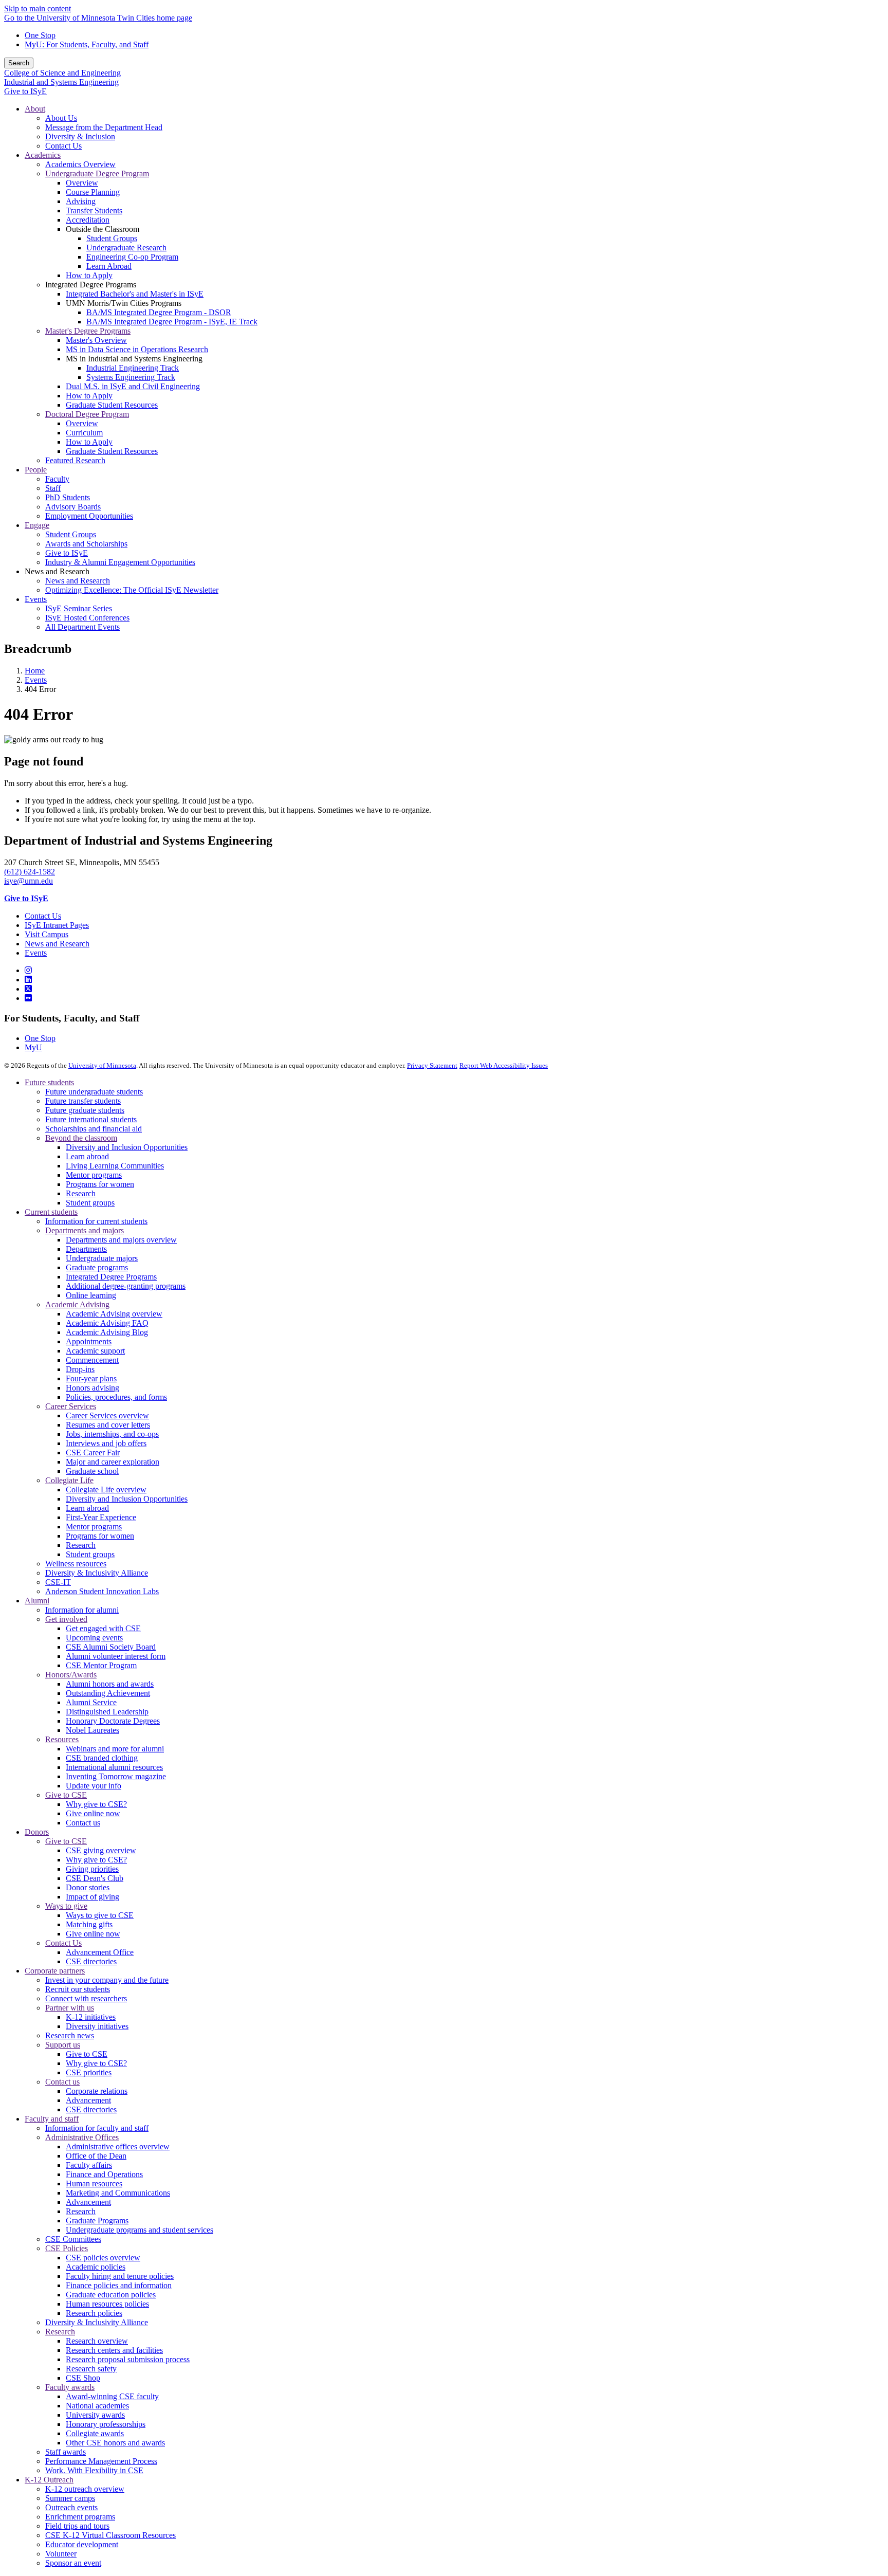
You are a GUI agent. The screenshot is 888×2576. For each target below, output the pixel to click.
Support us (63, 2045)
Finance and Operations (104, 2174)
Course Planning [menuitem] (93, 192)
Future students (49, 1082)
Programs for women (100, 1184)
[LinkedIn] (28, 980)
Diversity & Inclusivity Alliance (97, 1573)
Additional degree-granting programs (126, 1286)
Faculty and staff (52, 2119)
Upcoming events (94, 1638)
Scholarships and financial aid (94, 1129)
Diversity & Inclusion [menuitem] (80, 136)
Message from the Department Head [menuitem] (104, 127)
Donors (37, 1832)
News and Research (57, 944)
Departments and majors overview (121, 1240)
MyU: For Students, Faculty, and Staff (87, 44)
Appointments (89, 1341)
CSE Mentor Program (101, 1665)
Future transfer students (83, 1101)
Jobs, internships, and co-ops (112, 1434)
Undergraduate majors (102, 1258)
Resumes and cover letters (108, 1425)
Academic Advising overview (114, 1314)
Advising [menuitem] (81, 201)
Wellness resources (76, 1564)
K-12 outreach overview (85, 2489)
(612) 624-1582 (30, 872)
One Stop (40, 35)
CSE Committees (73, 2239)
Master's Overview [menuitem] (96, 340)
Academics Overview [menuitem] (80, 164)
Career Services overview (107, 1415)
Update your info (94, 1786)
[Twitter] (28, 989)
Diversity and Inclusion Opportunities (127, 1147)
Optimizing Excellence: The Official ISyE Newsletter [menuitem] (132, 590)
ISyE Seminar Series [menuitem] (79, 608)
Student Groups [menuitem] (112, 238)
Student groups (90, 1203)
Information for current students (96, 1221)
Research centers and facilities (114, 2350)
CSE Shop (83, 2378)
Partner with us (70, 2008)
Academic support (95, 1351)
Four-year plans (91, 1378)
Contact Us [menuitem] (63, 146)
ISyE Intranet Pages (57, 925)
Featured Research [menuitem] (75, 460)
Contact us (83, 1823)
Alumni (37, 1601)
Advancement (88, 2100)
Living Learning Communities (115, 1166)
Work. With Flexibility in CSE (94, 2470)
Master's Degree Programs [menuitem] (88, 331)
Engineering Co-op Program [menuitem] (132, 257)
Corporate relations (97, 2091)
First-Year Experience (101, 1517)
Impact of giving (92, 1897)
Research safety (91, 2369)
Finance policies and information (119, 2285)
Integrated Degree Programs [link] (91, 285)
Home (35, 671)
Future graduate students (85, 1110)
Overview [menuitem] (82, 183)
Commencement (92, 1360)
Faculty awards (70, 2387)
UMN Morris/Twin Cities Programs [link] (124, 303)
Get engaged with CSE (103, 1628)
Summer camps (70, 2498)
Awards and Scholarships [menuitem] (86, 544)
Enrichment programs (80, 2517)
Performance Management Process (101, 2461)
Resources (62, 1739)
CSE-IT (58, 1582)
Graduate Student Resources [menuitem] (112, 405)
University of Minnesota (102, 1065)
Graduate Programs (97, 2221)
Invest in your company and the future (107, 1980)
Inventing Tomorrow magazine (116, 1776)
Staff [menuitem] (53, 488)
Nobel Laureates (92, 1730)
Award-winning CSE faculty (112, 2396)
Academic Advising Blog (107, 1332)
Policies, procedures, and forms (116, 1397)
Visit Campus (47, 934)
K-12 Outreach (49, 2480)
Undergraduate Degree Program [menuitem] (97, 173)
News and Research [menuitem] (78, 581)
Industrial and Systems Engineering (61, 82)
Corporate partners (55, 1971)
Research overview (97, 2341)
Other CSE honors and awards (115, 2443)
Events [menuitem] (36, 599)
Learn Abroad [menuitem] (109, 266)
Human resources (94, 2184)
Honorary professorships (106, 2424)
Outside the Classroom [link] (103, 229)
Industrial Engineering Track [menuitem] (133, 368)
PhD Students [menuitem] (68, 497)
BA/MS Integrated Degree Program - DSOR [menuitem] (159, 312)
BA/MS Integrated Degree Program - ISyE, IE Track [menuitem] (172, 322)
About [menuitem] (35, 109)
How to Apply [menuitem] (89, 275)
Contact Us (43, 916)
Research (81, 1193)
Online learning (91, 1295)
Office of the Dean (96, 2156)
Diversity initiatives (97, 2026)
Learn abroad (87, 1156)
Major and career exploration (113, 1462)
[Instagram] (28, 970)
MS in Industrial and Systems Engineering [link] (134, 359)
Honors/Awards (71, 1675)
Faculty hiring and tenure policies (120, 2276)
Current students (51, 1212)
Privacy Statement (432, 1065)
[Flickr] (28, 998)
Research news (70, 2035)
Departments (86, 1249)
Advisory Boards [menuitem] (73, 507)
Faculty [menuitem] (57, 479)
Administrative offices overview (118, 2146)
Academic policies (96, 2267)
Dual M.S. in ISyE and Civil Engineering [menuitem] (133, 386)
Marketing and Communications (118, 2193)
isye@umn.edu (29, 881)
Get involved (66, 1619)
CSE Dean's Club (95, 1878)
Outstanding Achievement (108, 1693)
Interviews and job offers (106, 1443)
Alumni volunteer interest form (116, 1656)
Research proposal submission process (128, 2359)
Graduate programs (97, 1267)
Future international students (91, 1119)
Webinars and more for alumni (115, 1749)
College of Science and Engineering (62, 73)
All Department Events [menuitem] (82, 627)
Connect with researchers (86, 1998)
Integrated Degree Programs (111, 1277)
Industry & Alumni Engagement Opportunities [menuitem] (120, 562)
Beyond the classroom (81, 1138)
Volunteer (61, 2554)
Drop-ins (80, 1369)
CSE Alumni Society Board (111, 1647)
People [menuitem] (36, 470)
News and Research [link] (57, 571)
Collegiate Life (69, 1480)
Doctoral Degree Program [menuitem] (87, 414)
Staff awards (66, 2452)
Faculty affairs (89, 2165)
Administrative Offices (82, 2137)
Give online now (93, 1813)
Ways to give (66, 1906)
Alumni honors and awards (110, 1684)
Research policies (94, 2313)
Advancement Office (100, 1952)
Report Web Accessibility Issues (504, 1065)
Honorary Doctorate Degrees (113, 1721)
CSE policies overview (103, 2258)
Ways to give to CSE (100, 1915)
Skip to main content (38, 8)
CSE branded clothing (102, 1758)
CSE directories (91, 1961)
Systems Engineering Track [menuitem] (131, 377)
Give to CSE (66, 1795)
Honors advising (92, 1388)
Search (19, 63)
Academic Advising (77, 1304)
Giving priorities (92, 1869)
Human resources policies (107, 2304)
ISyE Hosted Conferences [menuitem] (87, 618)
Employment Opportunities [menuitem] (89, 516)
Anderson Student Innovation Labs (102, 1591)
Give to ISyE (25, 91)
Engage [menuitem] (37, 525)
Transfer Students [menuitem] (94, 211)
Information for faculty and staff (97, 2128)
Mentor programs (94, 1175)
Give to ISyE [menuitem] (67, 553)
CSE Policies (67, 2248)
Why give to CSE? (96, 1804)
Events (36, 680)
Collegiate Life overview (106, 1490)
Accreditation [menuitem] (88, 220)
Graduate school (92, 1471)
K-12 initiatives (91, 2017)
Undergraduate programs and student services (140, 2230)
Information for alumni (82, 1610)
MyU (33, 1047)
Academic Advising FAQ (107, 1323)
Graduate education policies (111, 2295)
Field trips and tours (77, 2526)
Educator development (82, 2544)
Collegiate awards (95, 2433)
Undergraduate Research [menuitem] (126, 248)
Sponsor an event (73, 2563)
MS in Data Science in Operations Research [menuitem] (137, 349)
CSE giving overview (101, 1850)
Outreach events (71, 2507)
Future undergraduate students (94, 1092)
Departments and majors (85, 1230)
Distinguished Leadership (107, 1712)
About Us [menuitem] (61, 118)
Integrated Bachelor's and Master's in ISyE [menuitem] (135, 294)
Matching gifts (89, 1924)
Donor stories (88, 1887)
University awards (95, 2415)
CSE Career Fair (93, 1453)
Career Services (71, 1406)
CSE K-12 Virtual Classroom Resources (110, 2535)
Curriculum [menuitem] (84, 433)
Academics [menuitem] (43, 155)
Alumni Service (91, 1702)
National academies (97, 2406)
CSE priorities (89, 2072)
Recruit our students (78, 1989)
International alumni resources (114, 1767)
